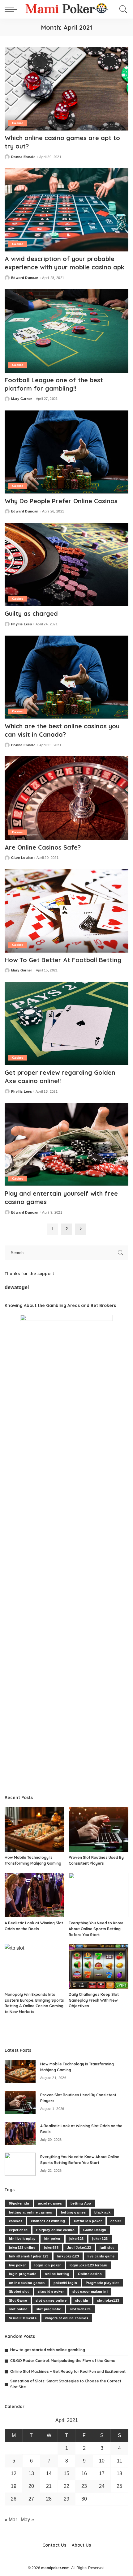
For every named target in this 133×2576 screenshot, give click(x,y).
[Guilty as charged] (66, 564)
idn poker (52, 2239)
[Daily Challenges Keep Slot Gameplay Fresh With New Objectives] (99, 1966)
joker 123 (100, 2239)
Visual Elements (23, 2318)
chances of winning (48, 2221)
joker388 (51, 2248)
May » (27, 2520)
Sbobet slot (19, 2291)
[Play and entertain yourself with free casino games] (66, 1144)
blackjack (102, 2212)
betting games (73, 2212)
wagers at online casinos (67, 2318)
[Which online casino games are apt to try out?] (66, 89)
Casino (18, 123)
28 (49, 2499)
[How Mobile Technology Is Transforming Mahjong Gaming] (34, 1830)
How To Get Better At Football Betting (63, 960)
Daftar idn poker (88, 2221)
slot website (80, 2309)
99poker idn (19, 2203)
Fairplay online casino (55, 2230)
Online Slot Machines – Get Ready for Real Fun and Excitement (68, 2371)
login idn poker (47, 2265)
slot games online (51, 2300)
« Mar (11, 2520)
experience (18, 2230)
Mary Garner (22, 399)
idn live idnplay (22, 2239)
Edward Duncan (25, 278)
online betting (57, 2274)
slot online (18, 2309)
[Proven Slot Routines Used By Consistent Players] (99, 1830)
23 (84, 2486)
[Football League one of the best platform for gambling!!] (66, 331)
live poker (17, 2265)
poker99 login (65, 2283)
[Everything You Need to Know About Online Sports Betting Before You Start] (99, 1895)
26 (14, 2499)
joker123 (77, 2239)
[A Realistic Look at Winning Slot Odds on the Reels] (34, 1895)
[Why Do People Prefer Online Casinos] (66, 452)
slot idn (82, 2300)
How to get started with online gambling (48, 2350)
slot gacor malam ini (90, 2291)
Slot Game (18, 2300)
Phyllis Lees (21, 624)
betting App (81, 2203)
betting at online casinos (31, 2212)
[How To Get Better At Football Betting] (66, 911)
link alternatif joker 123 (29, 2256)
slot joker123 (108, 2300)
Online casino (90, 2274)
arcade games (50, 2203)
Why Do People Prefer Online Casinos (61, 501)
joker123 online (22, 2248)
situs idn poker (51, 2291)
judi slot (107, 2248)
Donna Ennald (23, 157)
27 (31, 2499)
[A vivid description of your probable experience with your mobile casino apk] (66, 210)
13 (31, 2473)
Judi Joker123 (79, 2248)
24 (102, 2486)
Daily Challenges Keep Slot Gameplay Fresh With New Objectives (94, 2000)
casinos (16, 2221)
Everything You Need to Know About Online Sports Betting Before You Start (96, 1929)
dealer (116, 2221)
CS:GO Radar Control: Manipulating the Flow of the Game (63, 2361)
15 (66, 2473)
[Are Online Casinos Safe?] (66, 798)
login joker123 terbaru (89, 2265)
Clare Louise (22, 858)
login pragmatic (23, 2274)
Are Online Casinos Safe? (43, 847)
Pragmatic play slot (102, 2283)
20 (31, 2486)
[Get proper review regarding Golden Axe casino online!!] (66, 1023)
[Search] (122, 9)
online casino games (27, 2283)
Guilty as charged (31, 613)
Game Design (95, 2230)
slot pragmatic (49, 2309)
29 (66, 2499)
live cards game (101, 2256)
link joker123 (68, 2256)
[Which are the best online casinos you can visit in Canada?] (66, 677)
